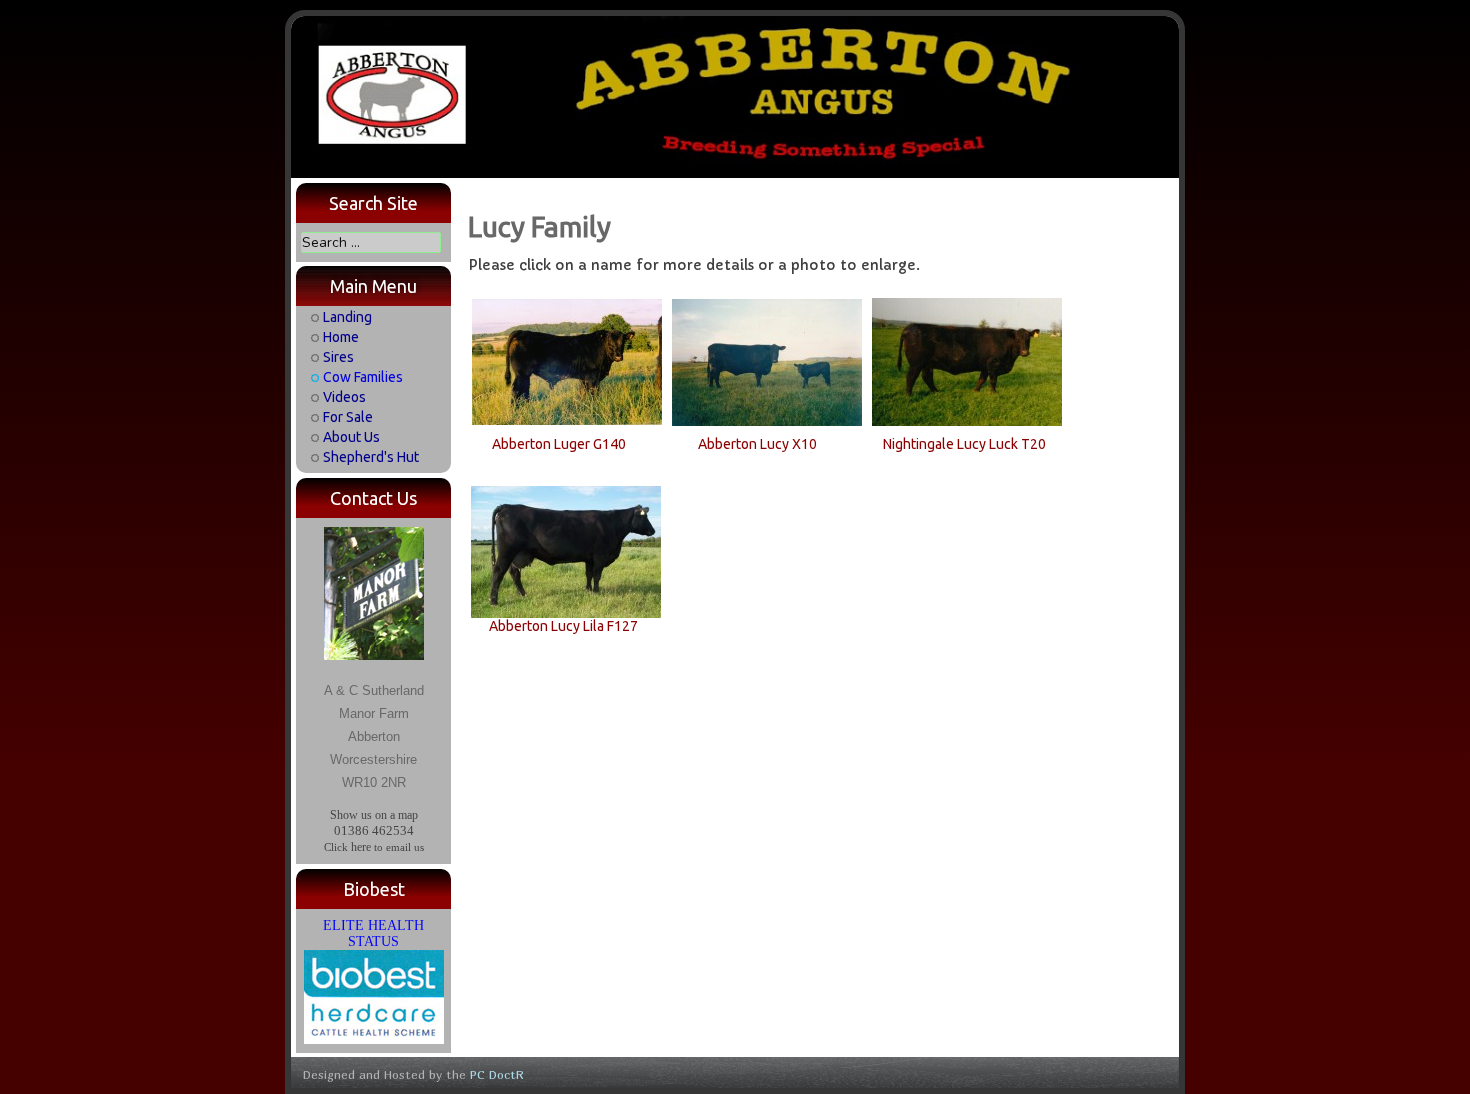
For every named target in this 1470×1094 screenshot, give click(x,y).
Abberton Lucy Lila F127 (563, 626)
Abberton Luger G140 (559, 444)
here (361, 847)
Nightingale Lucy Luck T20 (964, 444)
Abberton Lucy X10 (757, 444)
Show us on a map (374, 815)
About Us (351, 437)
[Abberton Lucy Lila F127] (566, 551)
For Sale (348, 417)
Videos (344, 397)
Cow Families (363, 377)
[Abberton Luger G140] (567, 361)
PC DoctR (497, 1074)
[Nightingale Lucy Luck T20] (967, 361)
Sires (338, 357)
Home (341, 337)
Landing (347, 317)
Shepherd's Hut (371, 457)
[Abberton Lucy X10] (767, 361)
